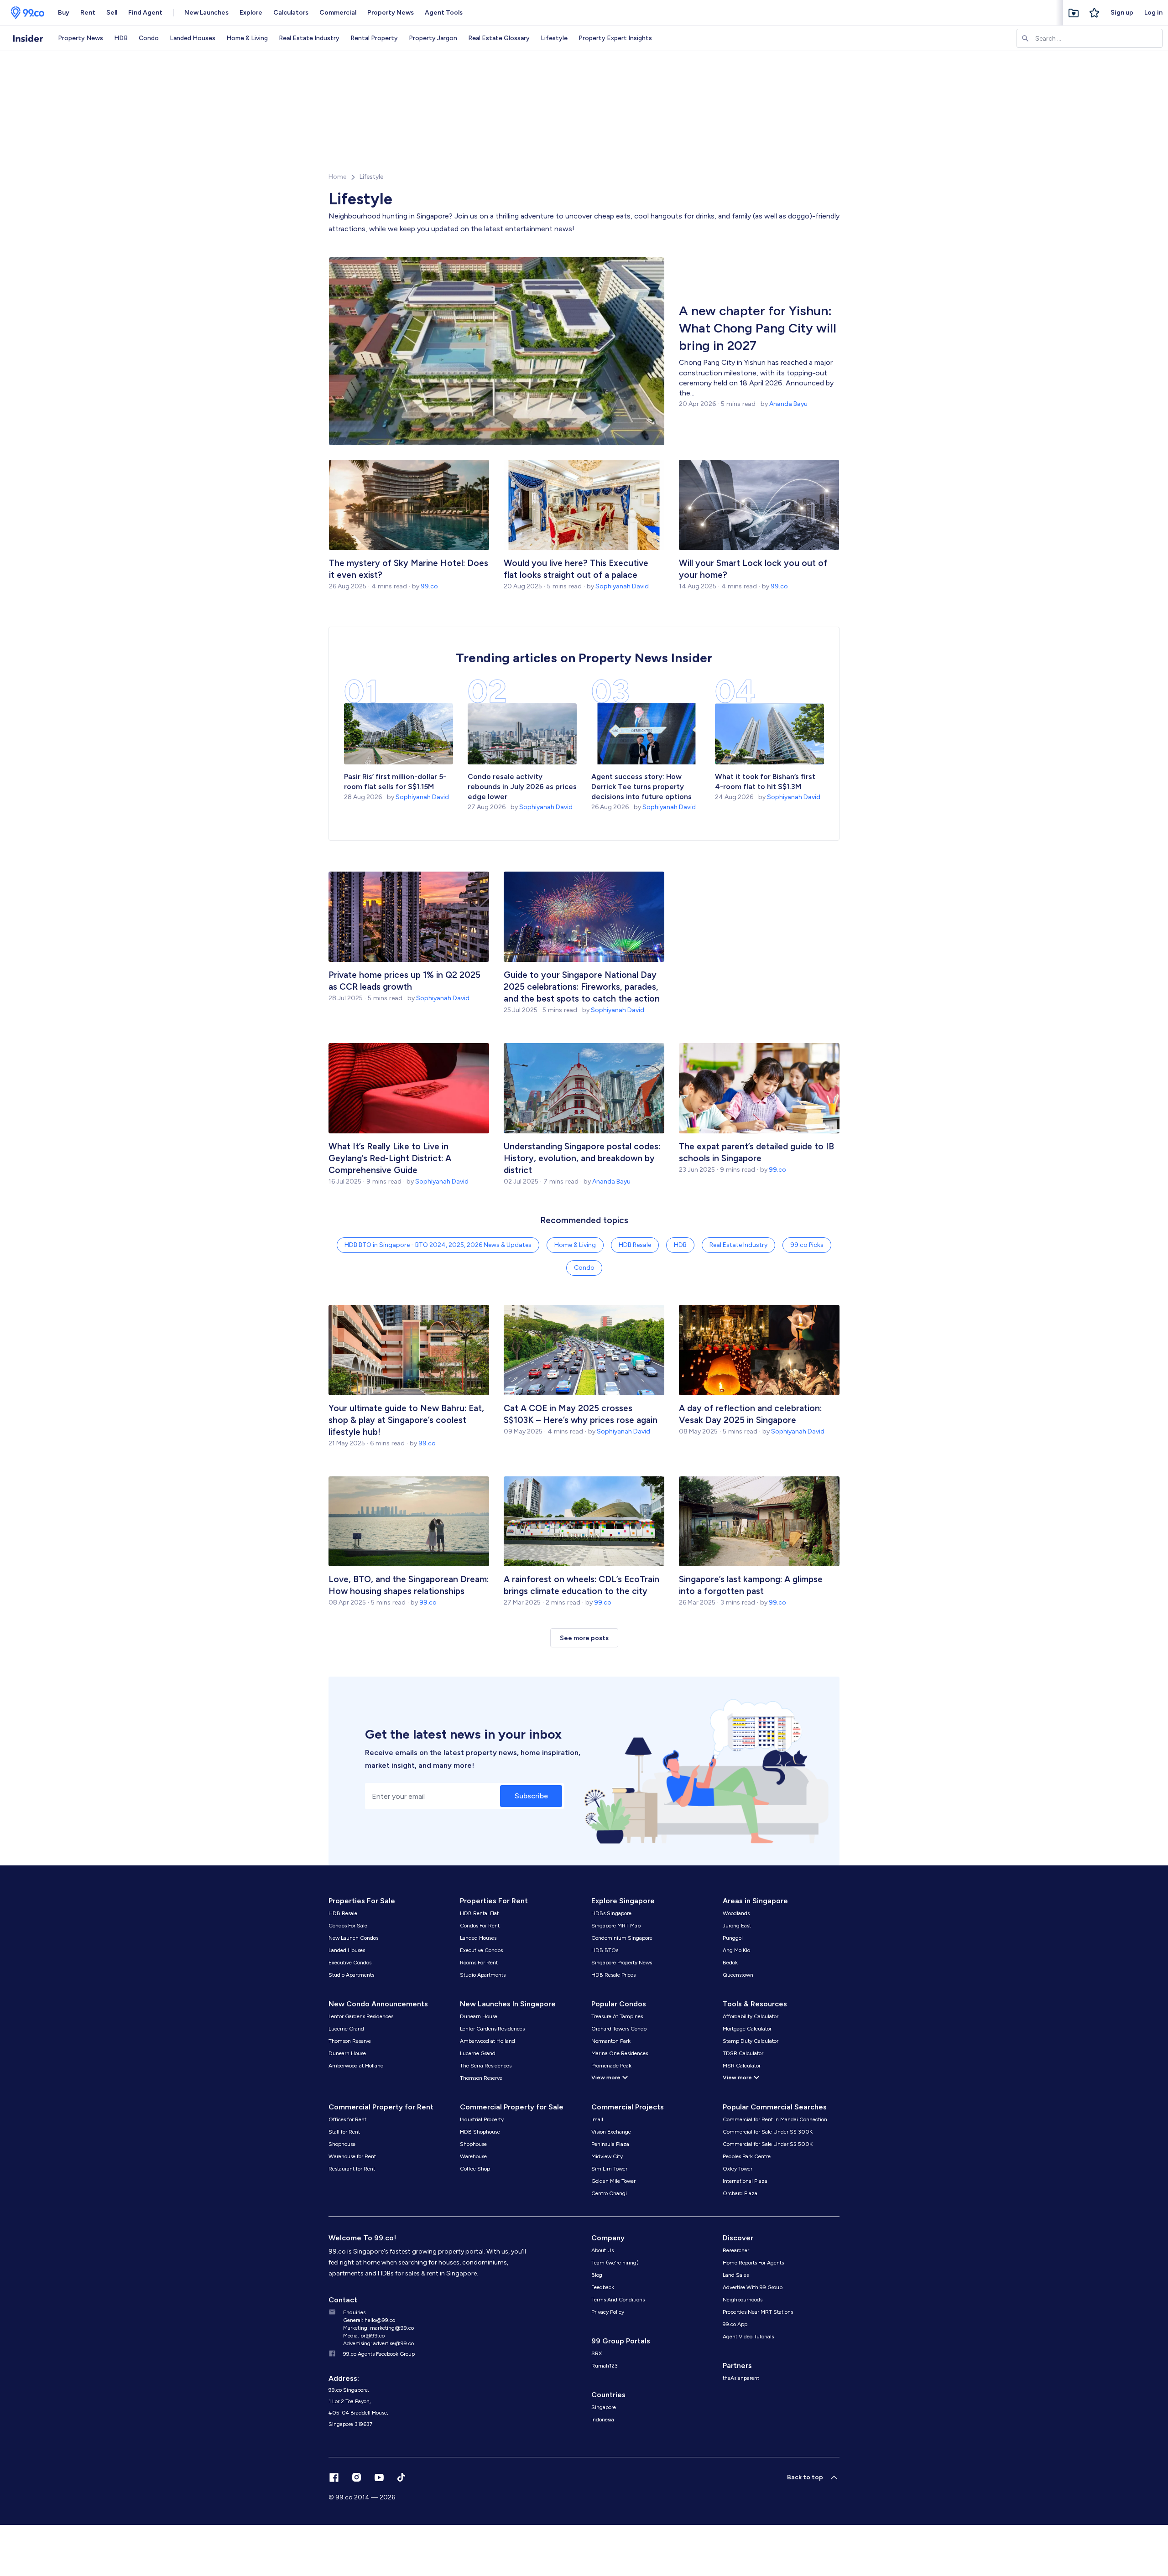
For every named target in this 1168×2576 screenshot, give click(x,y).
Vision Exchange (611, 2132)
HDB (121, 38)
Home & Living (247, 38)
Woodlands (736, 1913)
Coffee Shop (475, 2169)
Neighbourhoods (743, 2300)
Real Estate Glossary (499, 38)
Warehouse (473, 2156)
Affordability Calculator (751, 2016)
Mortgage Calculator (747, 2029)
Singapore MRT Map (616, 1926)
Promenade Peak (611, 2066)
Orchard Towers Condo (619, 2029)
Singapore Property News (622, 1963)
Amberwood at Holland (356, 2066)
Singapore (604, 2407)
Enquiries (354, 2312)
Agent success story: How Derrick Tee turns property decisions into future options (642, 787)
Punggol (733, 1938)
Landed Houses (193, 38)
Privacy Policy (608, 2312)
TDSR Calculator (743, 2053)
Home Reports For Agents (753, 2263)
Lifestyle (554, 38)
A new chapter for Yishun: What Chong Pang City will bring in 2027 (758, 328)
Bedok (730, 1963)
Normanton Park (611, 2041)
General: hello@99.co (369, 2320)
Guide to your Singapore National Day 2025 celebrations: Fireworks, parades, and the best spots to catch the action (582, 987)
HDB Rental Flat (479, 1913)
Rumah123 (605, 2366)
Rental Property (374, 38)
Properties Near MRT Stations (758, 2312)
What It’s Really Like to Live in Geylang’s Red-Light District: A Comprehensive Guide (390, 1158)
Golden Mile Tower (613, 2181)
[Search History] (1095, 13)
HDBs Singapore (611, 1913)
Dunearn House (347, 2053)
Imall (597, 2119)
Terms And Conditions (618, 2300)
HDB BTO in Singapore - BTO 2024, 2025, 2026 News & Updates (438, 1245)
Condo (149, 38)
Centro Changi (609, 2193)
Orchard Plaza (740, 2193)
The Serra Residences (486, 2066)
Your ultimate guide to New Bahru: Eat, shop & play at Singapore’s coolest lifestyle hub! (406, 1420)
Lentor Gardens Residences (361, 2016)
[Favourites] (1074, 13)
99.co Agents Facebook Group (379, 2354)
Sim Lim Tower (609, 2169)
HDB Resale (635, 1245)
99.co (429, 586)
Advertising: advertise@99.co (378, 2343)
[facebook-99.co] (334, 2477)
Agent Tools (444, 13)
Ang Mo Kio (736, 1950)
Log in (1153, 13)
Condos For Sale (348, 1926)
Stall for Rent (344, 2132)
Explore (251, 13)
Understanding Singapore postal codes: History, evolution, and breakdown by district (582, 1158)
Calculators (291, 13)
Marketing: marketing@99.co (378, 2328)
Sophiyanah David (622, 586)
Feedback (603, 2287)
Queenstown (738, 1975)
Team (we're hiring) (615, 2263)
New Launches (206, 13)
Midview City (607, 2156)
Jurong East (737, 1926)
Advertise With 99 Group (753, 2287)
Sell (112, 13)
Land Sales (736, 2275)
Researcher (736, 2250)
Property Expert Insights (615, 38)
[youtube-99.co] (379, 2477)
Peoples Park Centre (747, 2156)
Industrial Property (482, 2119)
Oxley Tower (738, 2169)
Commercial (338, 13)
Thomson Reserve (350, 2041)
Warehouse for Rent (352, 2156)
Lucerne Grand (346, 2029)
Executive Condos (350, 1963)
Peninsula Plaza (610, 2144)
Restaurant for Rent (352, 2169)
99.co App (735, 2324)
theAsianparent (741, 2378)
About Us (602, 2250)
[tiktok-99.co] (401, 2477)
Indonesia (603, 2420)
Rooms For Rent (479, 1963)
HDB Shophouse (480, 2132)
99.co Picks (807, 1245)
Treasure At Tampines (617, 2016)
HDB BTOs (605, 1950)
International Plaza (745, 2181)
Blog (597, 2275)
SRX (597, 2353)
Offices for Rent (347, 2119)
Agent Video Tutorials (748, 2337)
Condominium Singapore (622, 1938)
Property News (391, 13)
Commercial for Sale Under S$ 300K (768, 2132)
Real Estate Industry (309, 38)
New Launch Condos (353, 1938)
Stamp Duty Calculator (751, 2041)
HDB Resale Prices (613, 1975)
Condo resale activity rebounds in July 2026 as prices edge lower (522, 787)
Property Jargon (433, 38)
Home (337, 177)
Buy (64, 13)
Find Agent (145, 13)
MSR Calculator (742, 2066)
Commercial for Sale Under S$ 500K (768, 2144)
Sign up (1122, 13)
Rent (88, 13)
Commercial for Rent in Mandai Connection (775, 2119)
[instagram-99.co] (357, 2477)
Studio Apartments (351, 1975)
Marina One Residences (620, 2053)
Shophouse (342, 2144)
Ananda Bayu (788, 404)
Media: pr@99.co (364, 2336)
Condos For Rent (480, 1926)
